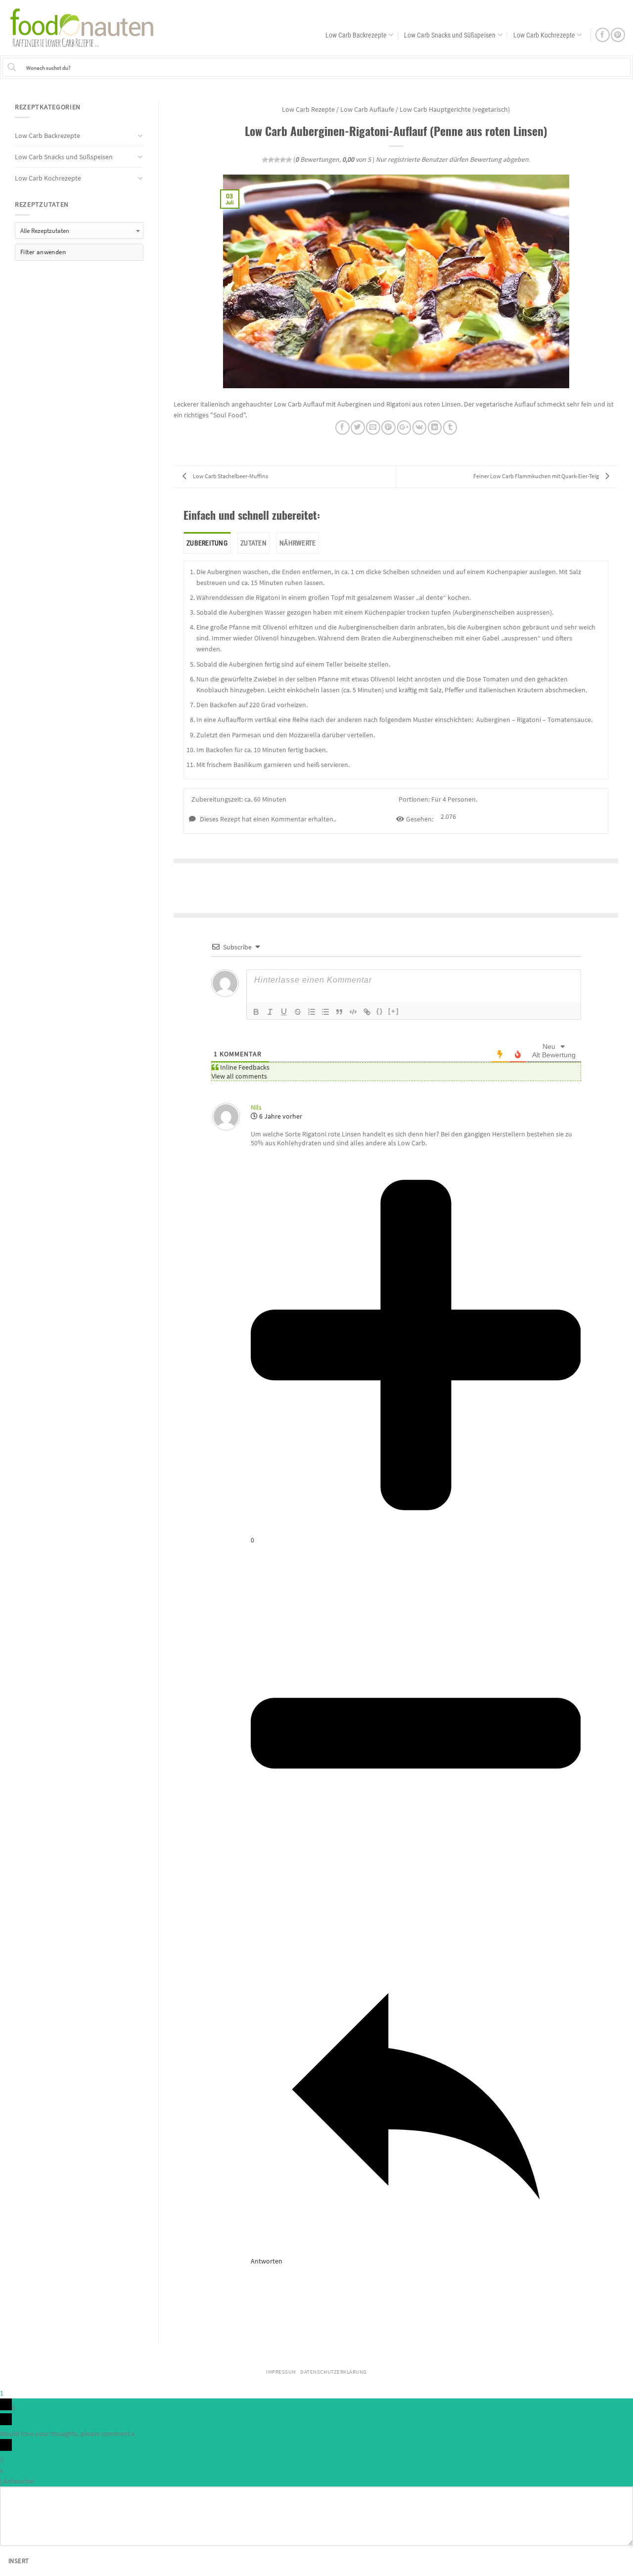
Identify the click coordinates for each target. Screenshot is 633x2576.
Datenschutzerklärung (334, 2372)
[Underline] (284, 1012)
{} (380, 1011)
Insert (19, 2561)
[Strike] (298, 1012)
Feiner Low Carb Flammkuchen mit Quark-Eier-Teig (537, 476)
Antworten (19, 2481)
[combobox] (79, 230)
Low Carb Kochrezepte (544, 35)
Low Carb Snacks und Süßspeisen (450, 35)
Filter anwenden (43, 252)
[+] (394, 1011)
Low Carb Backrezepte (356, 35)
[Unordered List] (325, 1012)
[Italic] (270, 1012)
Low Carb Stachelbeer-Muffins (230, 476)
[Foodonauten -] (87, 27)
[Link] (367, 1012)
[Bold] (256, 1012)
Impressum (281, 2372)
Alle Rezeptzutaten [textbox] (45, 231)
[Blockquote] (339, 1012)
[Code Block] (353, 1012)
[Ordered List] (312, 1012)
